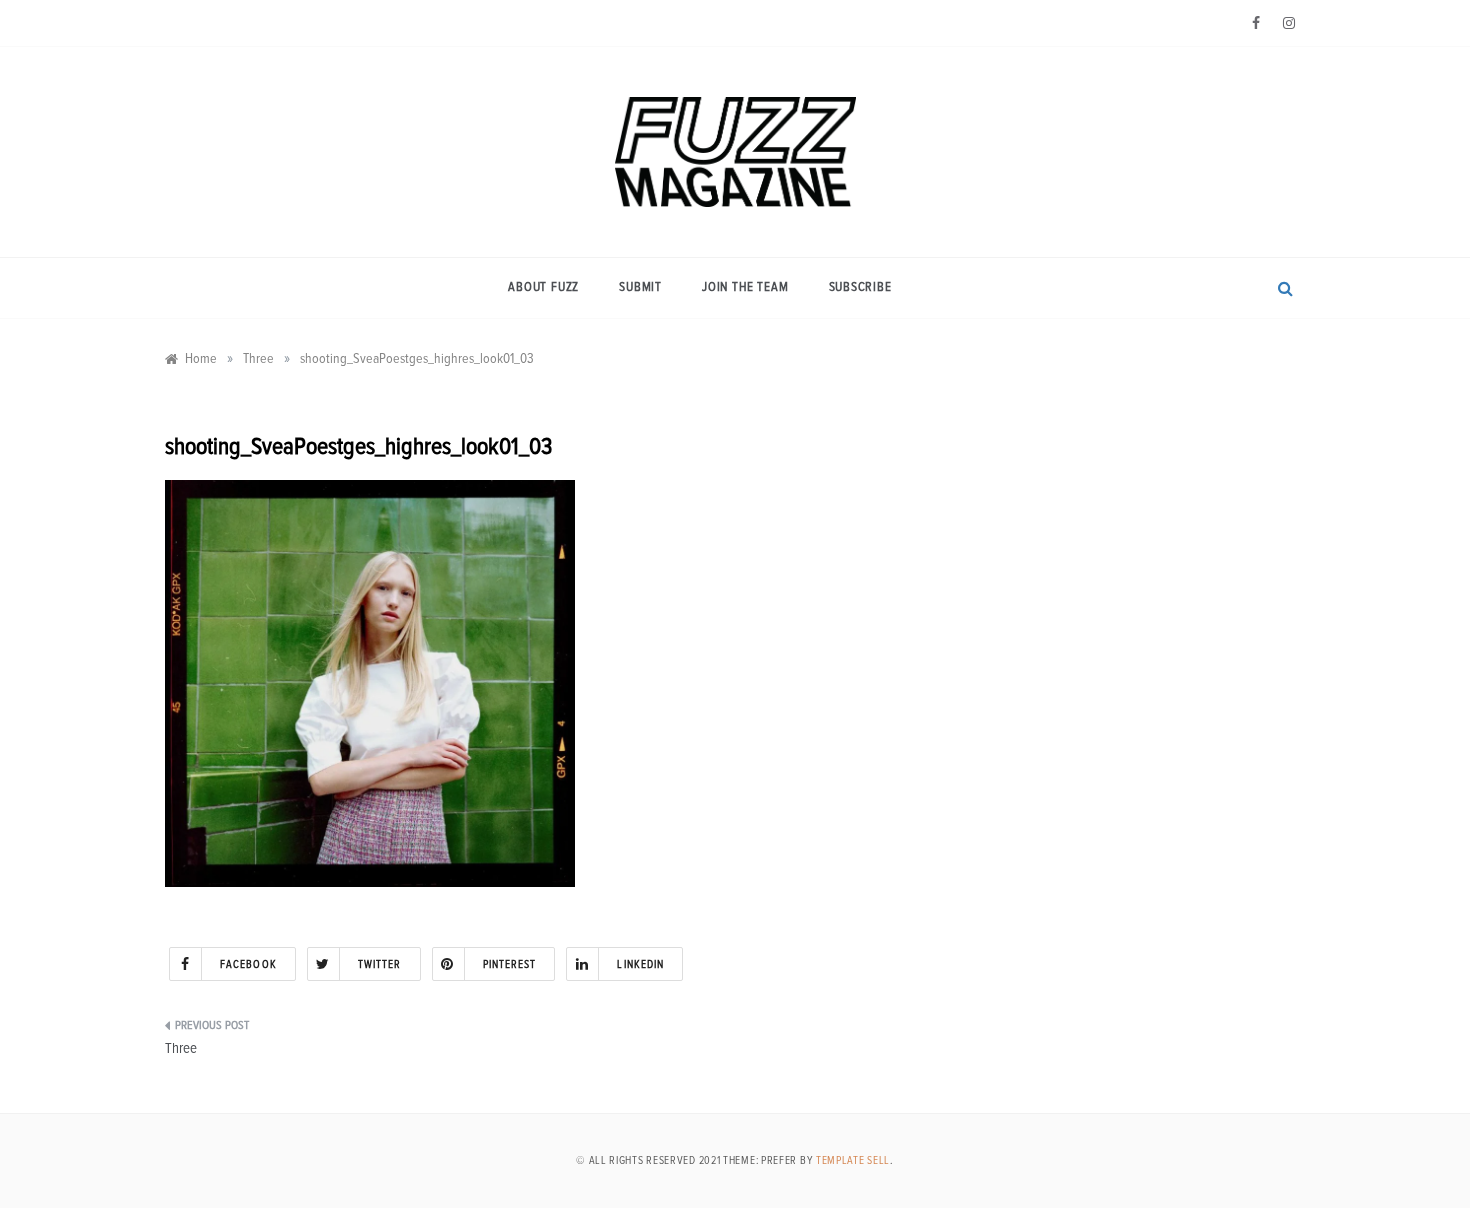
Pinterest (510, 964)
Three (181, 1048)
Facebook (248, 964)
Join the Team (745, 287)
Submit (640, 287)
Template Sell (853, 1160)
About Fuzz (543, 287)
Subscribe (860, 287)
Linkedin (640, 964)
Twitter (380, 964)
